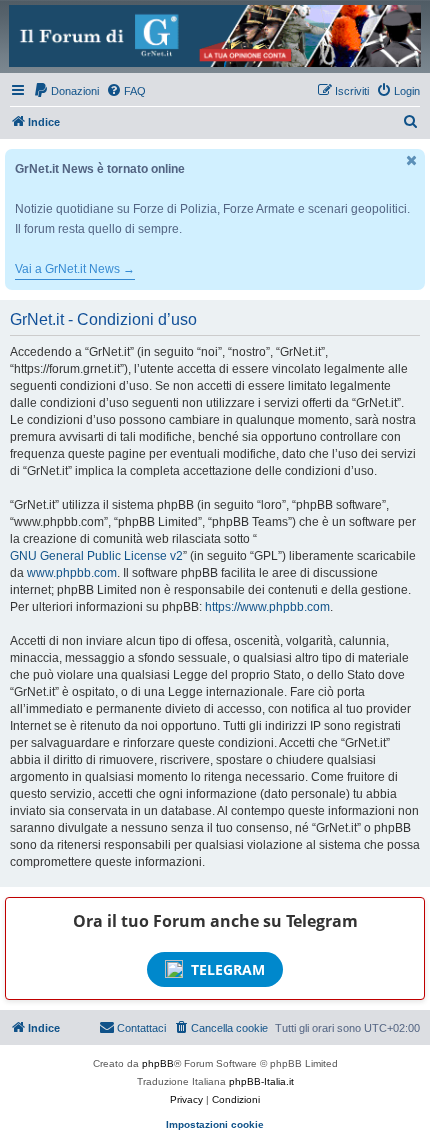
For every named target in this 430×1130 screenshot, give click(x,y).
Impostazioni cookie (215, 1124)
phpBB (158, 1063)
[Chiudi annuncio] (412, 160)
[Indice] (215, 36)
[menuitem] (66, 91)
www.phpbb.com (72, 573)
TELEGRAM (228, 969)
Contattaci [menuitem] (141, 1028)
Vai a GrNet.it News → (75, 269)
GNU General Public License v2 (96, 556)
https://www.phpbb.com (267, 607)
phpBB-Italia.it (261, 1081)
